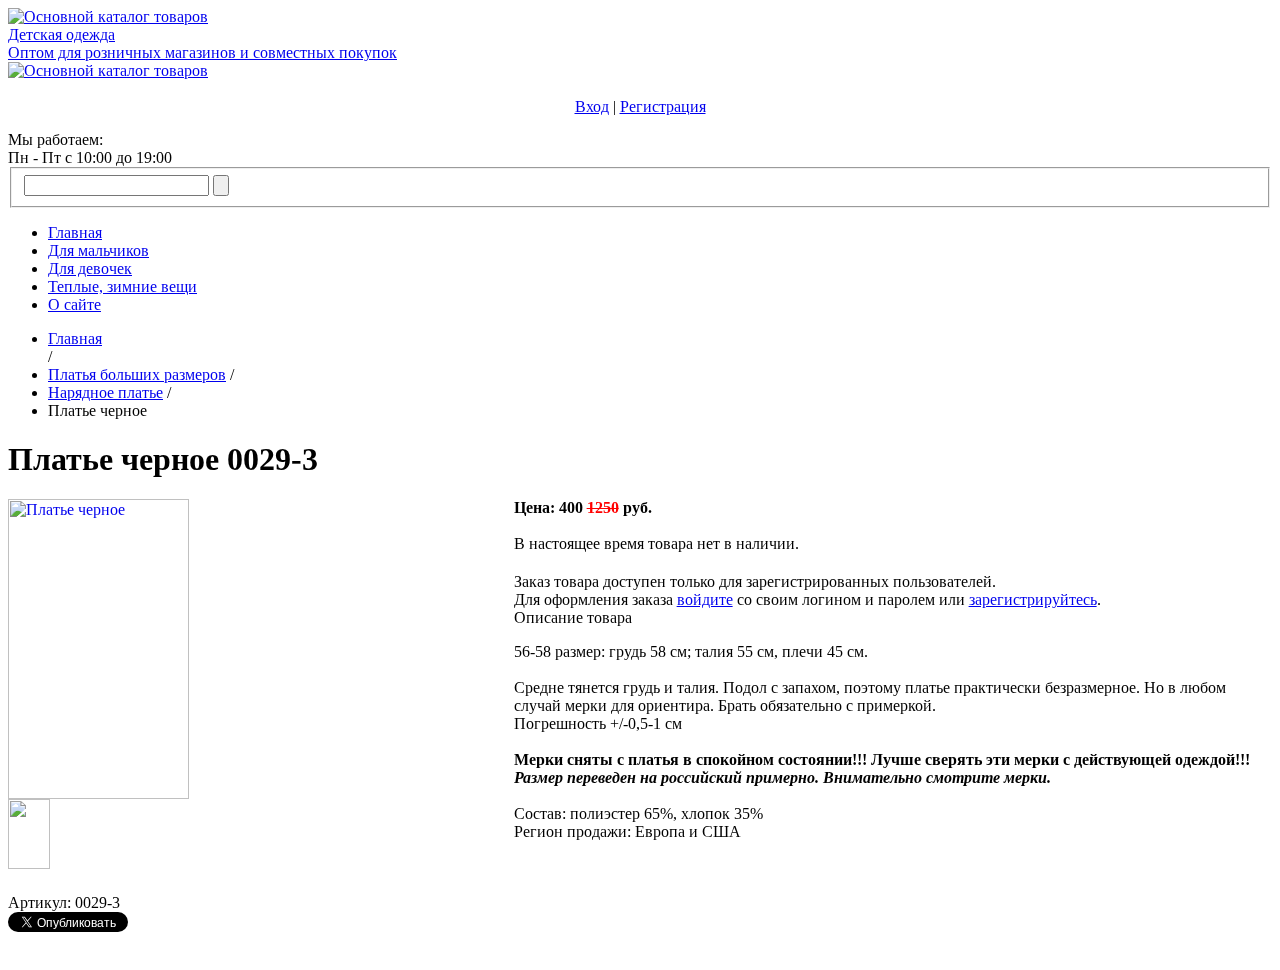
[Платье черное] (98, 793)
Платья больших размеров (137, 374)
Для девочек (90, 268)
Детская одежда (61, 34)
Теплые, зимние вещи (122, 286)
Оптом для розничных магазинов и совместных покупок (202, 52)
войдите (705, 599)
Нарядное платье (105, 392)
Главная (75, 232)
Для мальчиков (98, 250)
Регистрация (663, 106)
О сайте (74, 304)
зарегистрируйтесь (1033, 599)
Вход (592, 106)
